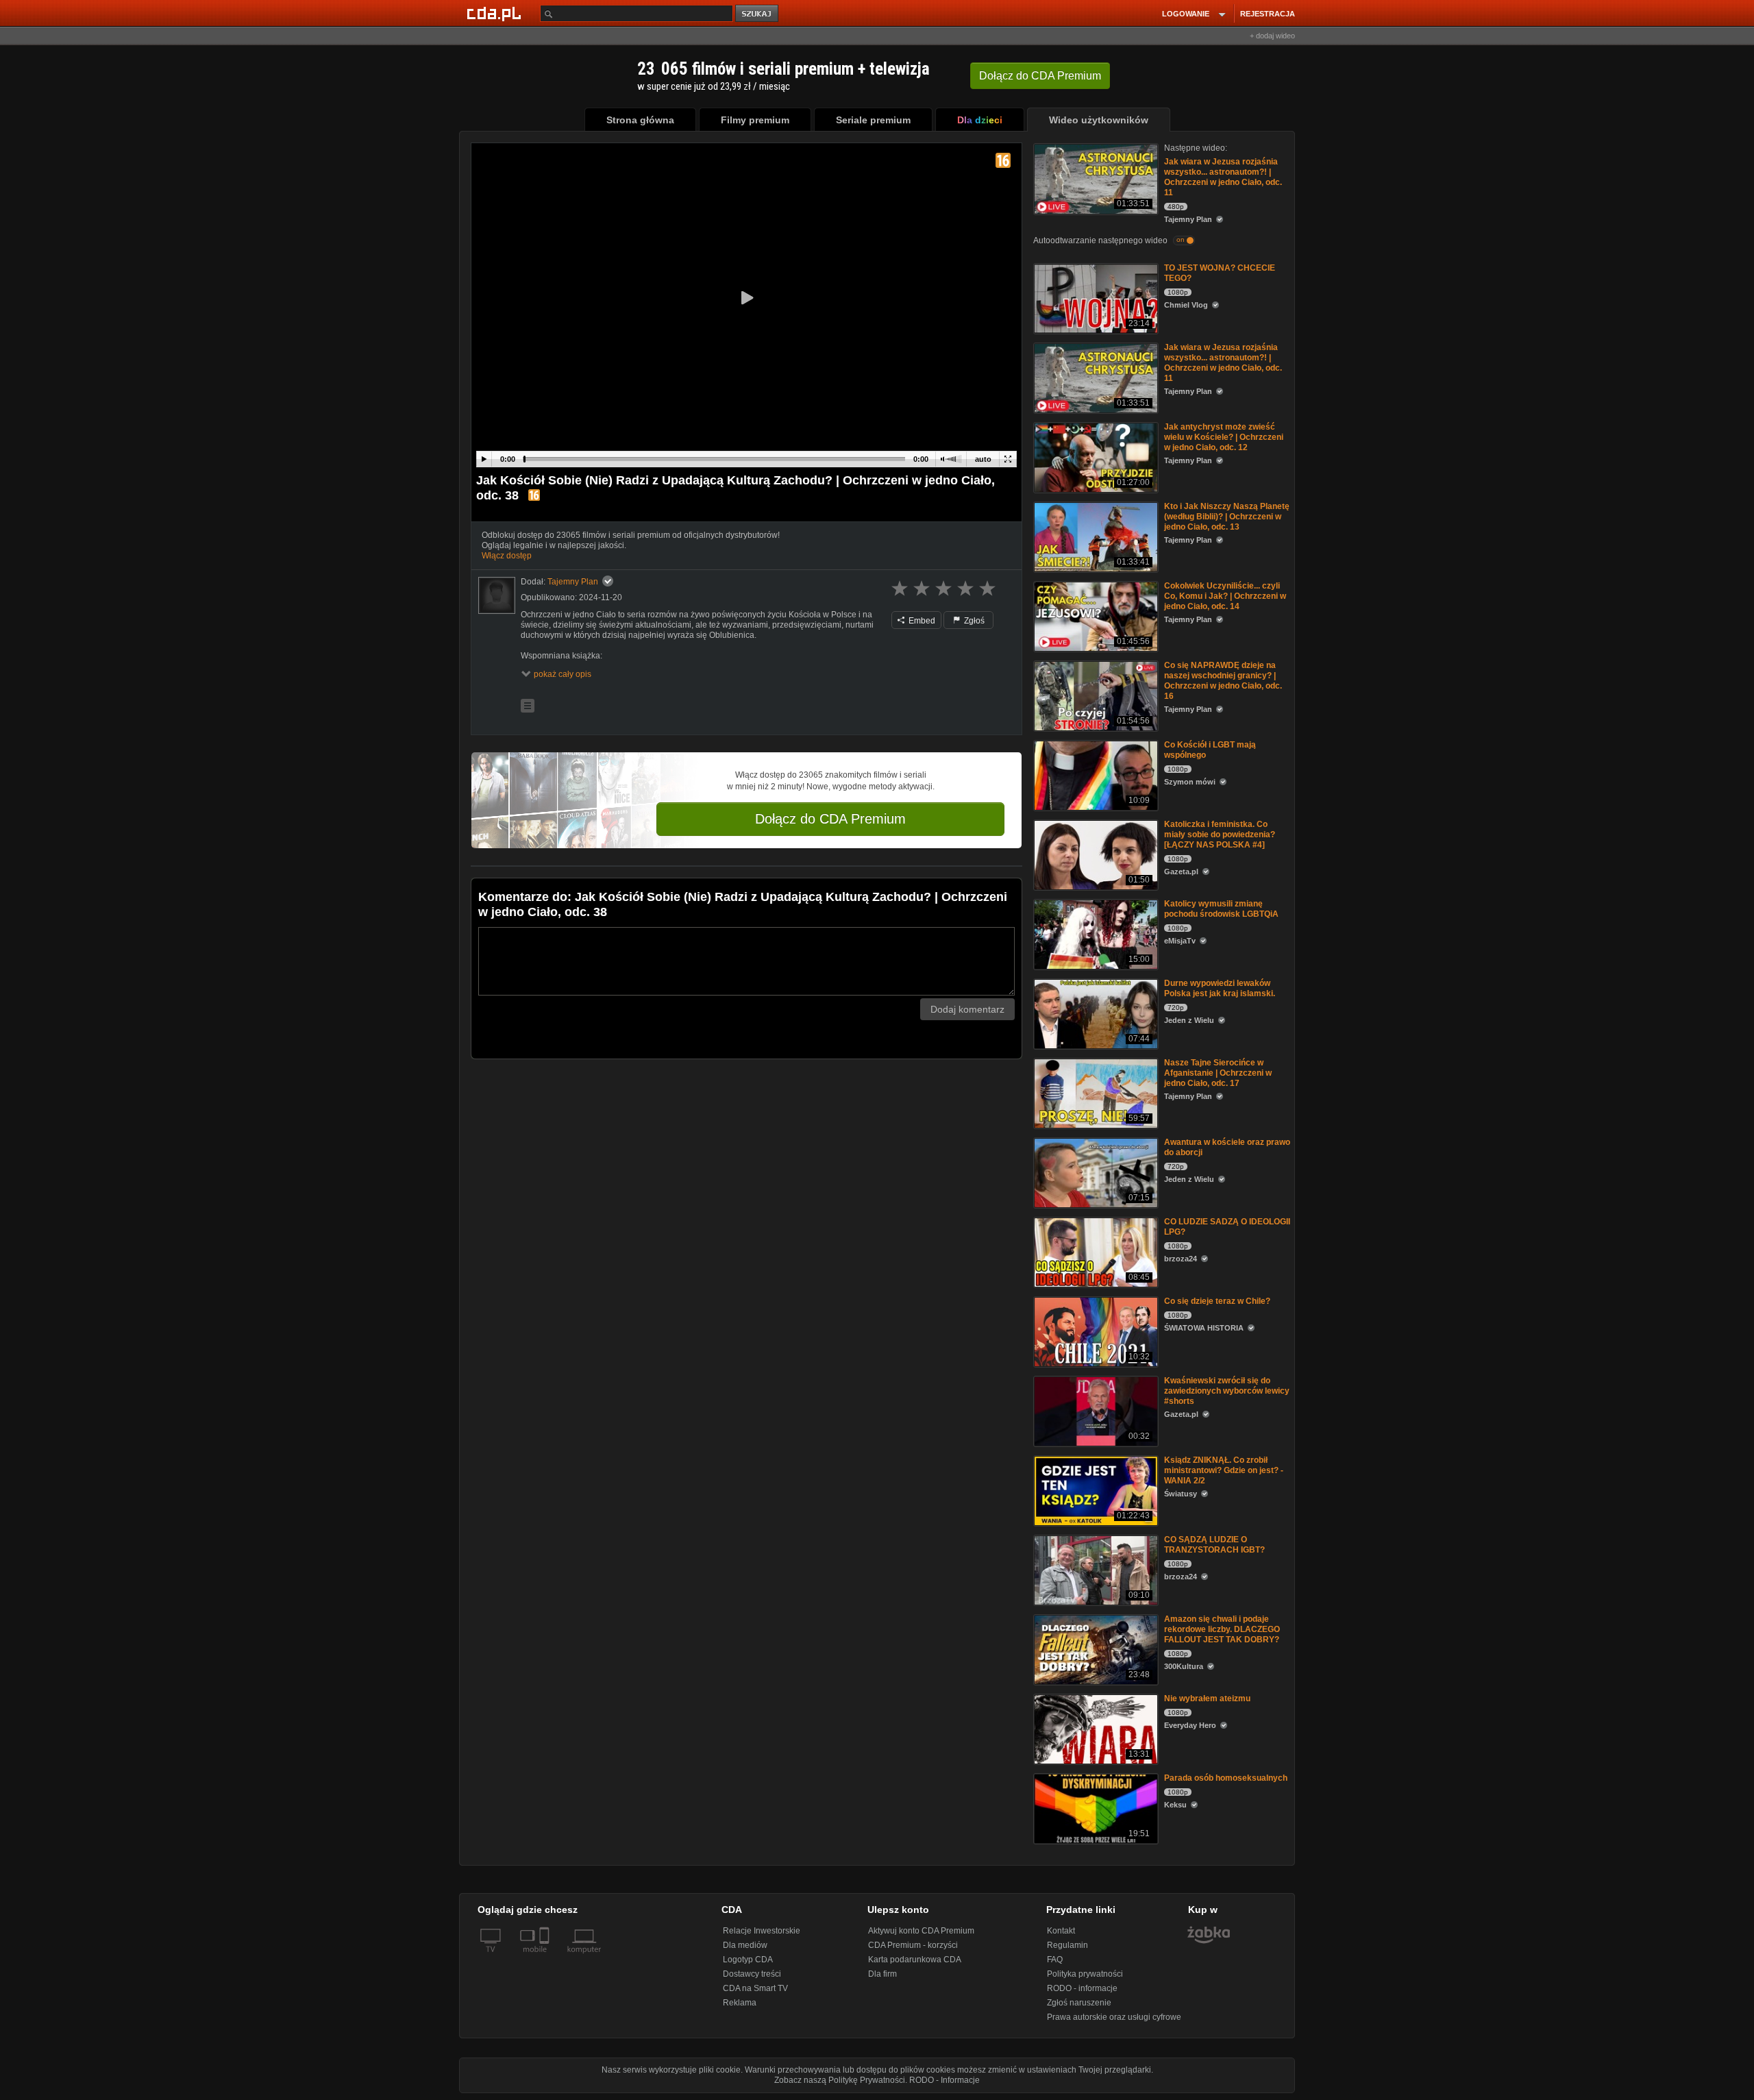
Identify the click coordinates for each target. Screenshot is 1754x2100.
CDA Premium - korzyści (913, 1945)
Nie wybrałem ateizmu (1207, 1698)
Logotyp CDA (748, 1960)
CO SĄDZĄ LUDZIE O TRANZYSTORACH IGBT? (1214, 1545)
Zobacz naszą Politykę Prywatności (840, 2080)
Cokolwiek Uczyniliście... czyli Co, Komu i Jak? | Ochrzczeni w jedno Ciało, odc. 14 (1225, 596)
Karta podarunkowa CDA (915, 1960)
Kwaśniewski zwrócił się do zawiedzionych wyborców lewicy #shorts (1227, 1391)
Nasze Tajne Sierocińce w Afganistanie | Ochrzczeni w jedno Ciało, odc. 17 (1218, 1073)
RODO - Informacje (944, 2080)
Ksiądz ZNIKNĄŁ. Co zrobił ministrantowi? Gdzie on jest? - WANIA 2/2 (1224, 1470)
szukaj (758, 14)
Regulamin (1067, 1945)
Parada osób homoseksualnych (1226, 1778)
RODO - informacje (1082, 1988)
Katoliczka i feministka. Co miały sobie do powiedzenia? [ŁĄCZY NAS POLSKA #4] (1220, 835)
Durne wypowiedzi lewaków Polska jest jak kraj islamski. (1220, 988)
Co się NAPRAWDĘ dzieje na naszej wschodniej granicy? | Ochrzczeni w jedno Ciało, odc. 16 (1223, 681)
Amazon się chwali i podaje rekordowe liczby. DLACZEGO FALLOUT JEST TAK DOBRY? (1222, 1629)
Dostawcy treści (752, 1974)
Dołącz (1040, 76)
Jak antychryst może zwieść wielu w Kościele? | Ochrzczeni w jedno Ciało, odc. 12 (1224, 437)
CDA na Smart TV (755, 1988)
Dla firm (882, 1974)
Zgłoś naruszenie (1079, 2003)
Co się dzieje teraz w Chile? (1217, 1301)
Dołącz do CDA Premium (830, 819)
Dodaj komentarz (967, 1009)
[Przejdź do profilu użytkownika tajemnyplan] (497, 595)
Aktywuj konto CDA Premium (921, 1931)
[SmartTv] (546, 1957)
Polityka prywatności (1085, 1974)
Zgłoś (973, 621)
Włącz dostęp (507, 556)
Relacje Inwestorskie (762, 1931)
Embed (921, 621)
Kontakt (1061, 1931)
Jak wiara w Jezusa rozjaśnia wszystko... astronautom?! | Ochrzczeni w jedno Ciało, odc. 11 (1223, 177)
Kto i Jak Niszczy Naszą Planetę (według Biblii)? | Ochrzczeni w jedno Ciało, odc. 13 (1227, 517)
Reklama (740, 2003)
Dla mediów (745, 1945)
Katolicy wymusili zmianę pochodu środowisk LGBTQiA (1221, 909)
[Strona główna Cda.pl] (496, 13)
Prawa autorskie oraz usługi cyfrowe (1114, 2017)
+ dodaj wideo (1272, 36)
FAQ (1055, 1960)
